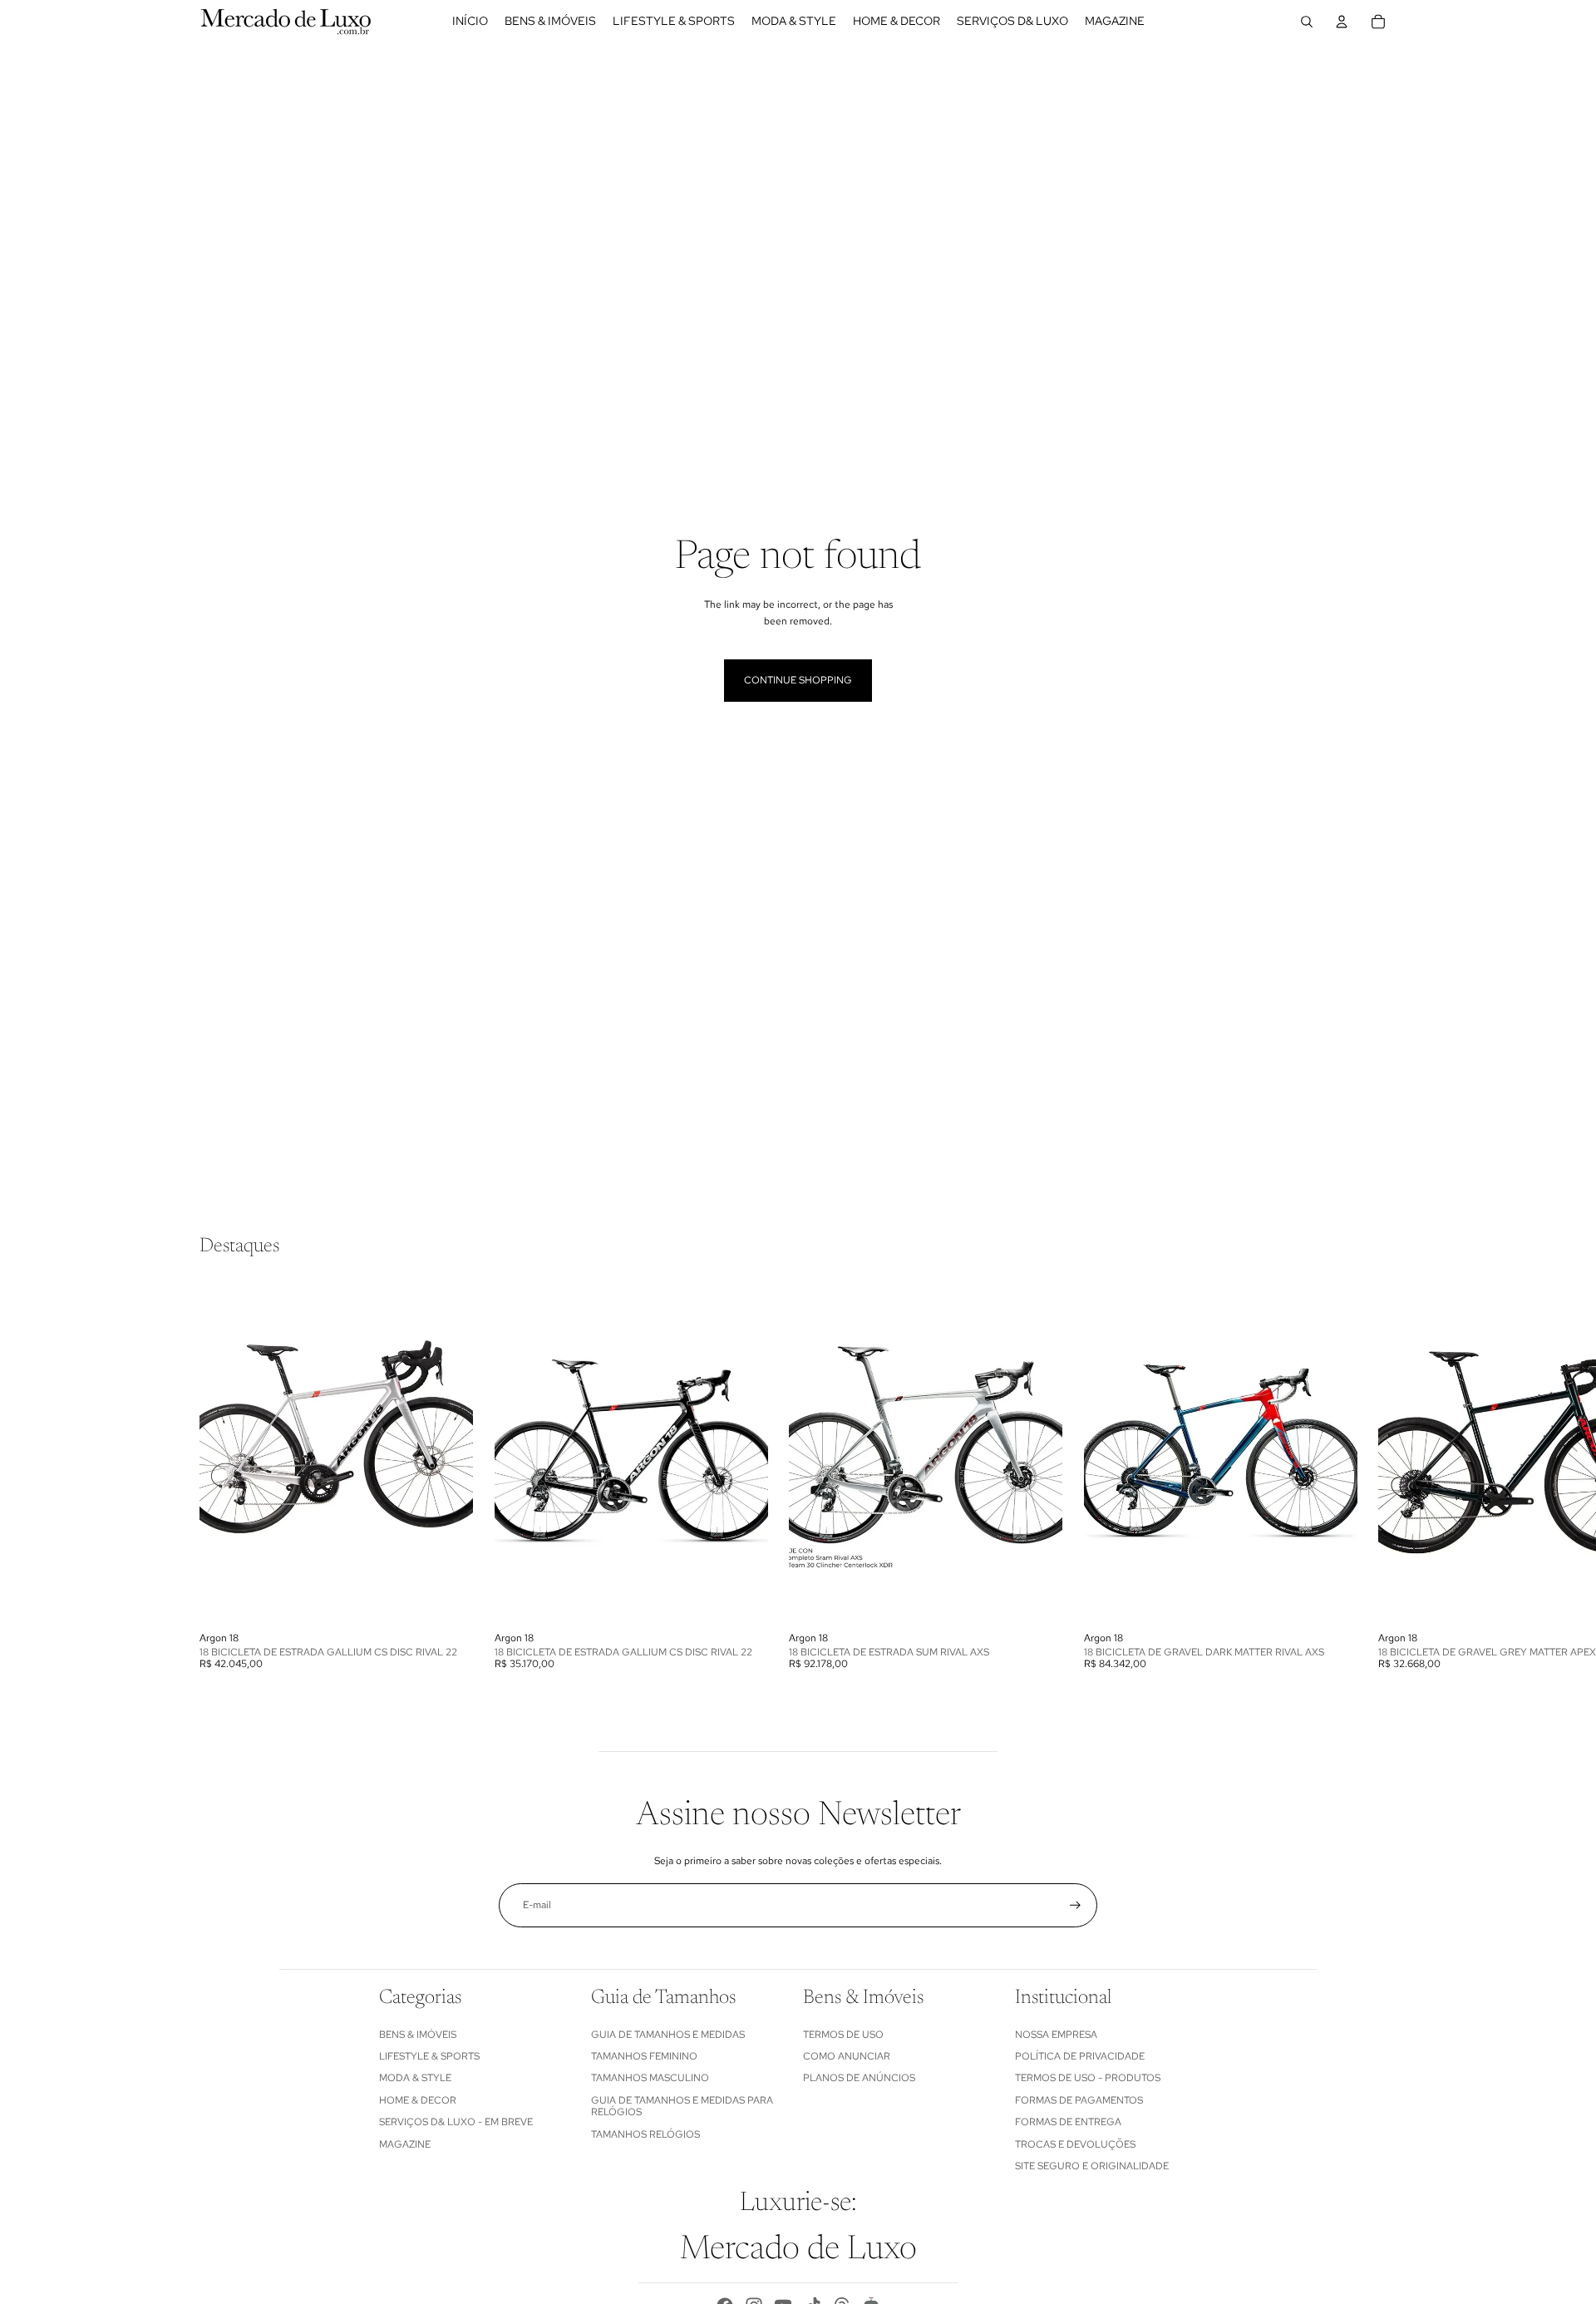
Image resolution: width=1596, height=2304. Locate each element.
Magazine (405, 2144)
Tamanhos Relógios (645, 2134)
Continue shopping (798, 680)
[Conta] (1342, 22)
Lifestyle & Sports (429, 2056)
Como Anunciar (847, 2056)
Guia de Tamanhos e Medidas (668, 2035)
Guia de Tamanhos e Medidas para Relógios (682, 2106)
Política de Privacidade (1080, 2056)
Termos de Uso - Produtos (1088, 2078)
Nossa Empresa (1056, 2035)
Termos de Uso (843, 2035)
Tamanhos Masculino (650, 2078)
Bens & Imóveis (418, 2035)
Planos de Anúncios (859, 2078)
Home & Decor (418, 2100)
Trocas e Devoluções (1075, 2144)
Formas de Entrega (1068, 2122)
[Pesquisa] (1307, 22)
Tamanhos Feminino (644, 2056)
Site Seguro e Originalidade (1092, 2166)
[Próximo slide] (1378, 1475)
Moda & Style (415, 2078)
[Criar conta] (1075, 1905)
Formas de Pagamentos (1079, 2100)
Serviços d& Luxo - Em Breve (456, 2122)
